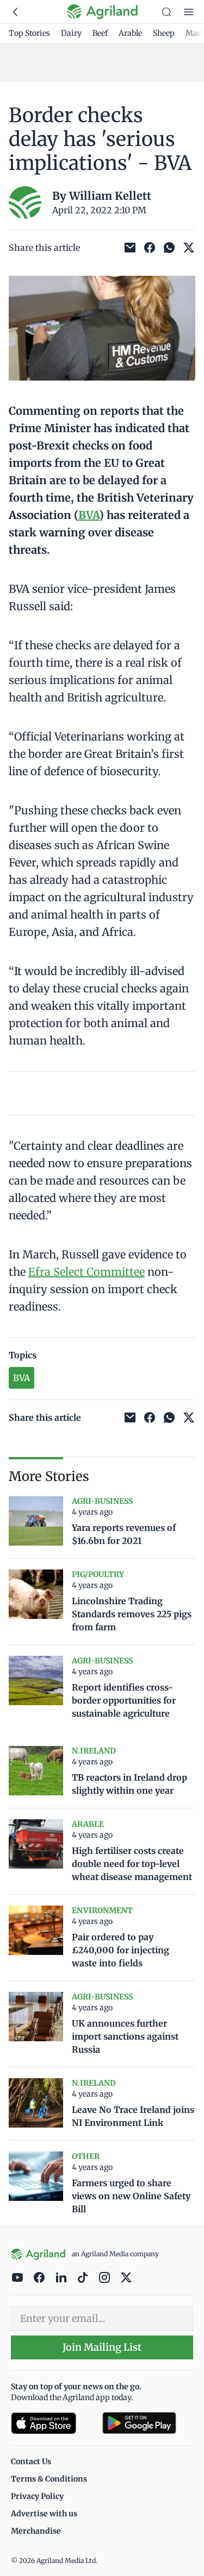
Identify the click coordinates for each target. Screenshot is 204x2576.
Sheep (164, 33)
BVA (89, 515)
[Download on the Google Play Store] (148, 2423)
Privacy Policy (37, 2496)
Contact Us (31, 2461)
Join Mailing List (102, 2347)
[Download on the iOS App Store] (52, 2423)
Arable (130, 33)
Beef (100, 33)
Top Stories (29, 33)
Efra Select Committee (86, 1272)
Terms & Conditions (49, 2479)
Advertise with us (44, 2514)
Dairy (71, 33)
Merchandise (36, 2531)
